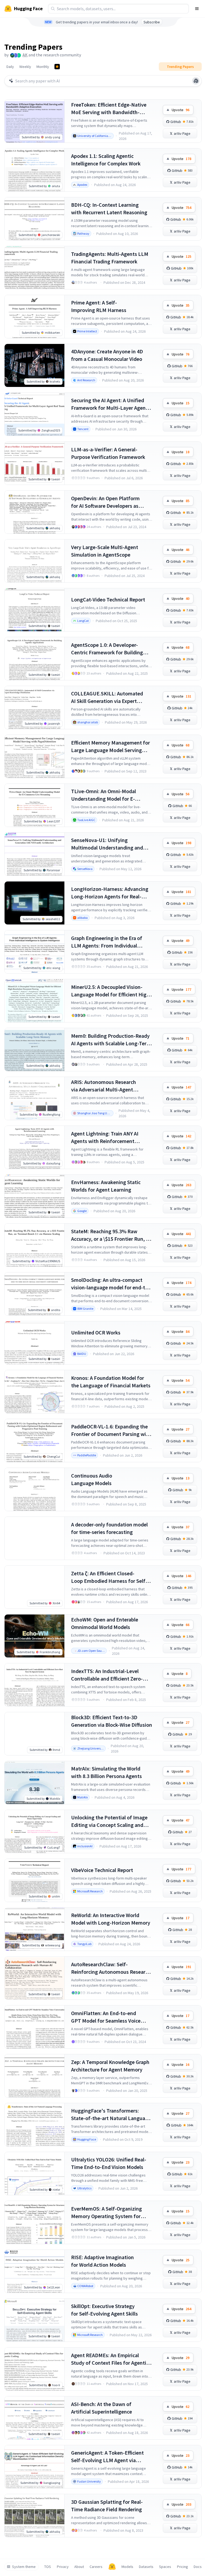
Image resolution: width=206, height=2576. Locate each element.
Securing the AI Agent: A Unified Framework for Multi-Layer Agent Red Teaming (109, 404)
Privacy (63, 2567)
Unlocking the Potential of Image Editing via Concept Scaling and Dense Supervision (109, 1821)
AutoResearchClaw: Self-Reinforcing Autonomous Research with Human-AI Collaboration (111, 1968)
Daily (10, 67)
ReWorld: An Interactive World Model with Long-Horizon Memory (111, 1919)
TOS (48, 2567)
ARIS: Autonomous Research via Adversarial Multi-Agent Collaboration (104, 1086)
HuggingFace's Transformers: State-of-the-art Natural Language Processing (111, 2115)
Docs (198, 2567)
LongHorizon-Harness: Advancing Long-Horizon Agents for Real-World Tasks (110, 893)
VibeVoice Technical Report (102, 1870)
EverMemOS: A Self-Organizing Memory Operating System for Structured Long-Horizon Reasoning (106, 2213)
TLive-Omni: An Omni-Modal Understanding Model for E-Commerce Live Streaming (104, 795)
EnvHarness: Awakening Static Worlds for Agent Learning (106, 1186)
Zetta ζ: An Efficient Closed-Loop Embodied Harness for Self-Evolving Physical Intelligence (109, 1577)
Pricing (183, 2567)
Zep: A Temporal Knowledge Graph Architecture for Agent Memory (110, 2066)
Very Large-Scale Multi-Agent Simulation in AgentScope (105, 551)
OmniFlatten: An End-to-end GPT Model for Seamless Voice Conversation (106, 2017)
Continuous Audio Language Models (92, 1479)
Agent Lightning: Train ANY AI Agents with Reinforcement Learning (105, 1138)
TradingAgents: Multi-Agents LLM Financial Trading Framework (110, 258)
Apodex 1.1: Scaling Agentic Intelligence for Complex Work (106, 160)
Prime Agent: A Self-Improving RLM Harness (99, 306)
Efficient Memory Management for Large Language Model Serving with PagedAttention (111, 747)
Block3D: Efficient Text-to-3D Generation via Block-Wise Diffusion (112, 1721)
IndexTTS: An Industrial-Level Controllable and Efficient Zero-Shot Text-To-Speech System (107, 1675)
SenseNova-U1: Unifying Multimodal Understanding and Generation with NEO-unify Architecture (107, 844)
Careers (96, 2567)
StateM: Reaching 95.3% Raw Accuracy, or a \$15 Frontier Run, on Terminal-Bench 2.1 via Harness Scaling (111, 1235)
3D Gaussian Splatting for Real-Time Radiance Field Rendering (107, 2506)
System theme (24, 2567)
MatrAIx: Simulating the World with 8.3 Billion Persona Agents (106, 1772)
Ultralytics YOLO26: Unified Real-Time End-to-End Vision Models (109, 2163)
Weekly (25, 67)
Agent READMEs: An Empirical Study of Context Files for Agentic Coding (110, 2359)
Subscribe (152, 22)
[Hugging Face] (112, 2567)
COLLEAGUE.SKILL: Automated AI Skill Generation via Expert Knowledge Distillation (107, 697)
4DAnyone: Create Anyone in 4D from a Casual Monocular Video (107, 355)
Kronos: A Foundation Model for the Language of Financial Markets (111, 1382)
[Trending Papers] (57, 67)
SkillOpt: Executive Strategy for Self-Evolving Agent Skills (104, 2310)
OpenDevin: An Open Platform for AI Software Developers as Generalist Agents (105, 502)
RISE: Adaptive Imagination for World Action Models (102, 2261)
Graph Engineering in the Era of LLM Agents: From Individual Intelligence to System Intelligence (111, 942)
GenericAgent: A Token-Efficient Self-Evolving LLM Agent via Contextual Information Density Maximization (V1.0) (108, 2457)
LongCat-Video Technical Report (108, 599)
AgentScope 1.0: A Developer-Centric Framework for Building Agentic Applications (107, 649)
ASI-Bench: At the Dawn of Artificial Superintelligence (102, 2408)
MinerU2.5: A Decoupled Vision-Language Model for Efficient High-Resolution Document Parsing (111, 991)
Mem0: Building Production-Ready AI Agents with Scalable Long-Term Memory (111, 1040)
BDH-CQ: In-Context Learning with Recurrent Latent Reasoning (109, 208)
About (79, 2567)
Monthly (43, 67)
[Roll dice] (196, 81)
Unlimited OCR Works (96, 1332)
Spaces (165, 2567)
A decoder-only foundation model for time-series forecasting (109, 1528)
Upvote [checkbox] (181, 110)
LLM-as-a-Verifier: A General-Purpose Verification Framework (108, 453)
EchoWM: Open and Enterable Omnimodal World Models (105, 1623)
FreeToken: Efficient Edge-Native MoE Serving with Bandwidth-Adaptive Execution (109, 109)
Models (127, 2567)
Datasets (146, 2567)
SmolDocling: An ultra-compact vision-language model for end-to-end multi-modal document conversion (111, 1284)
